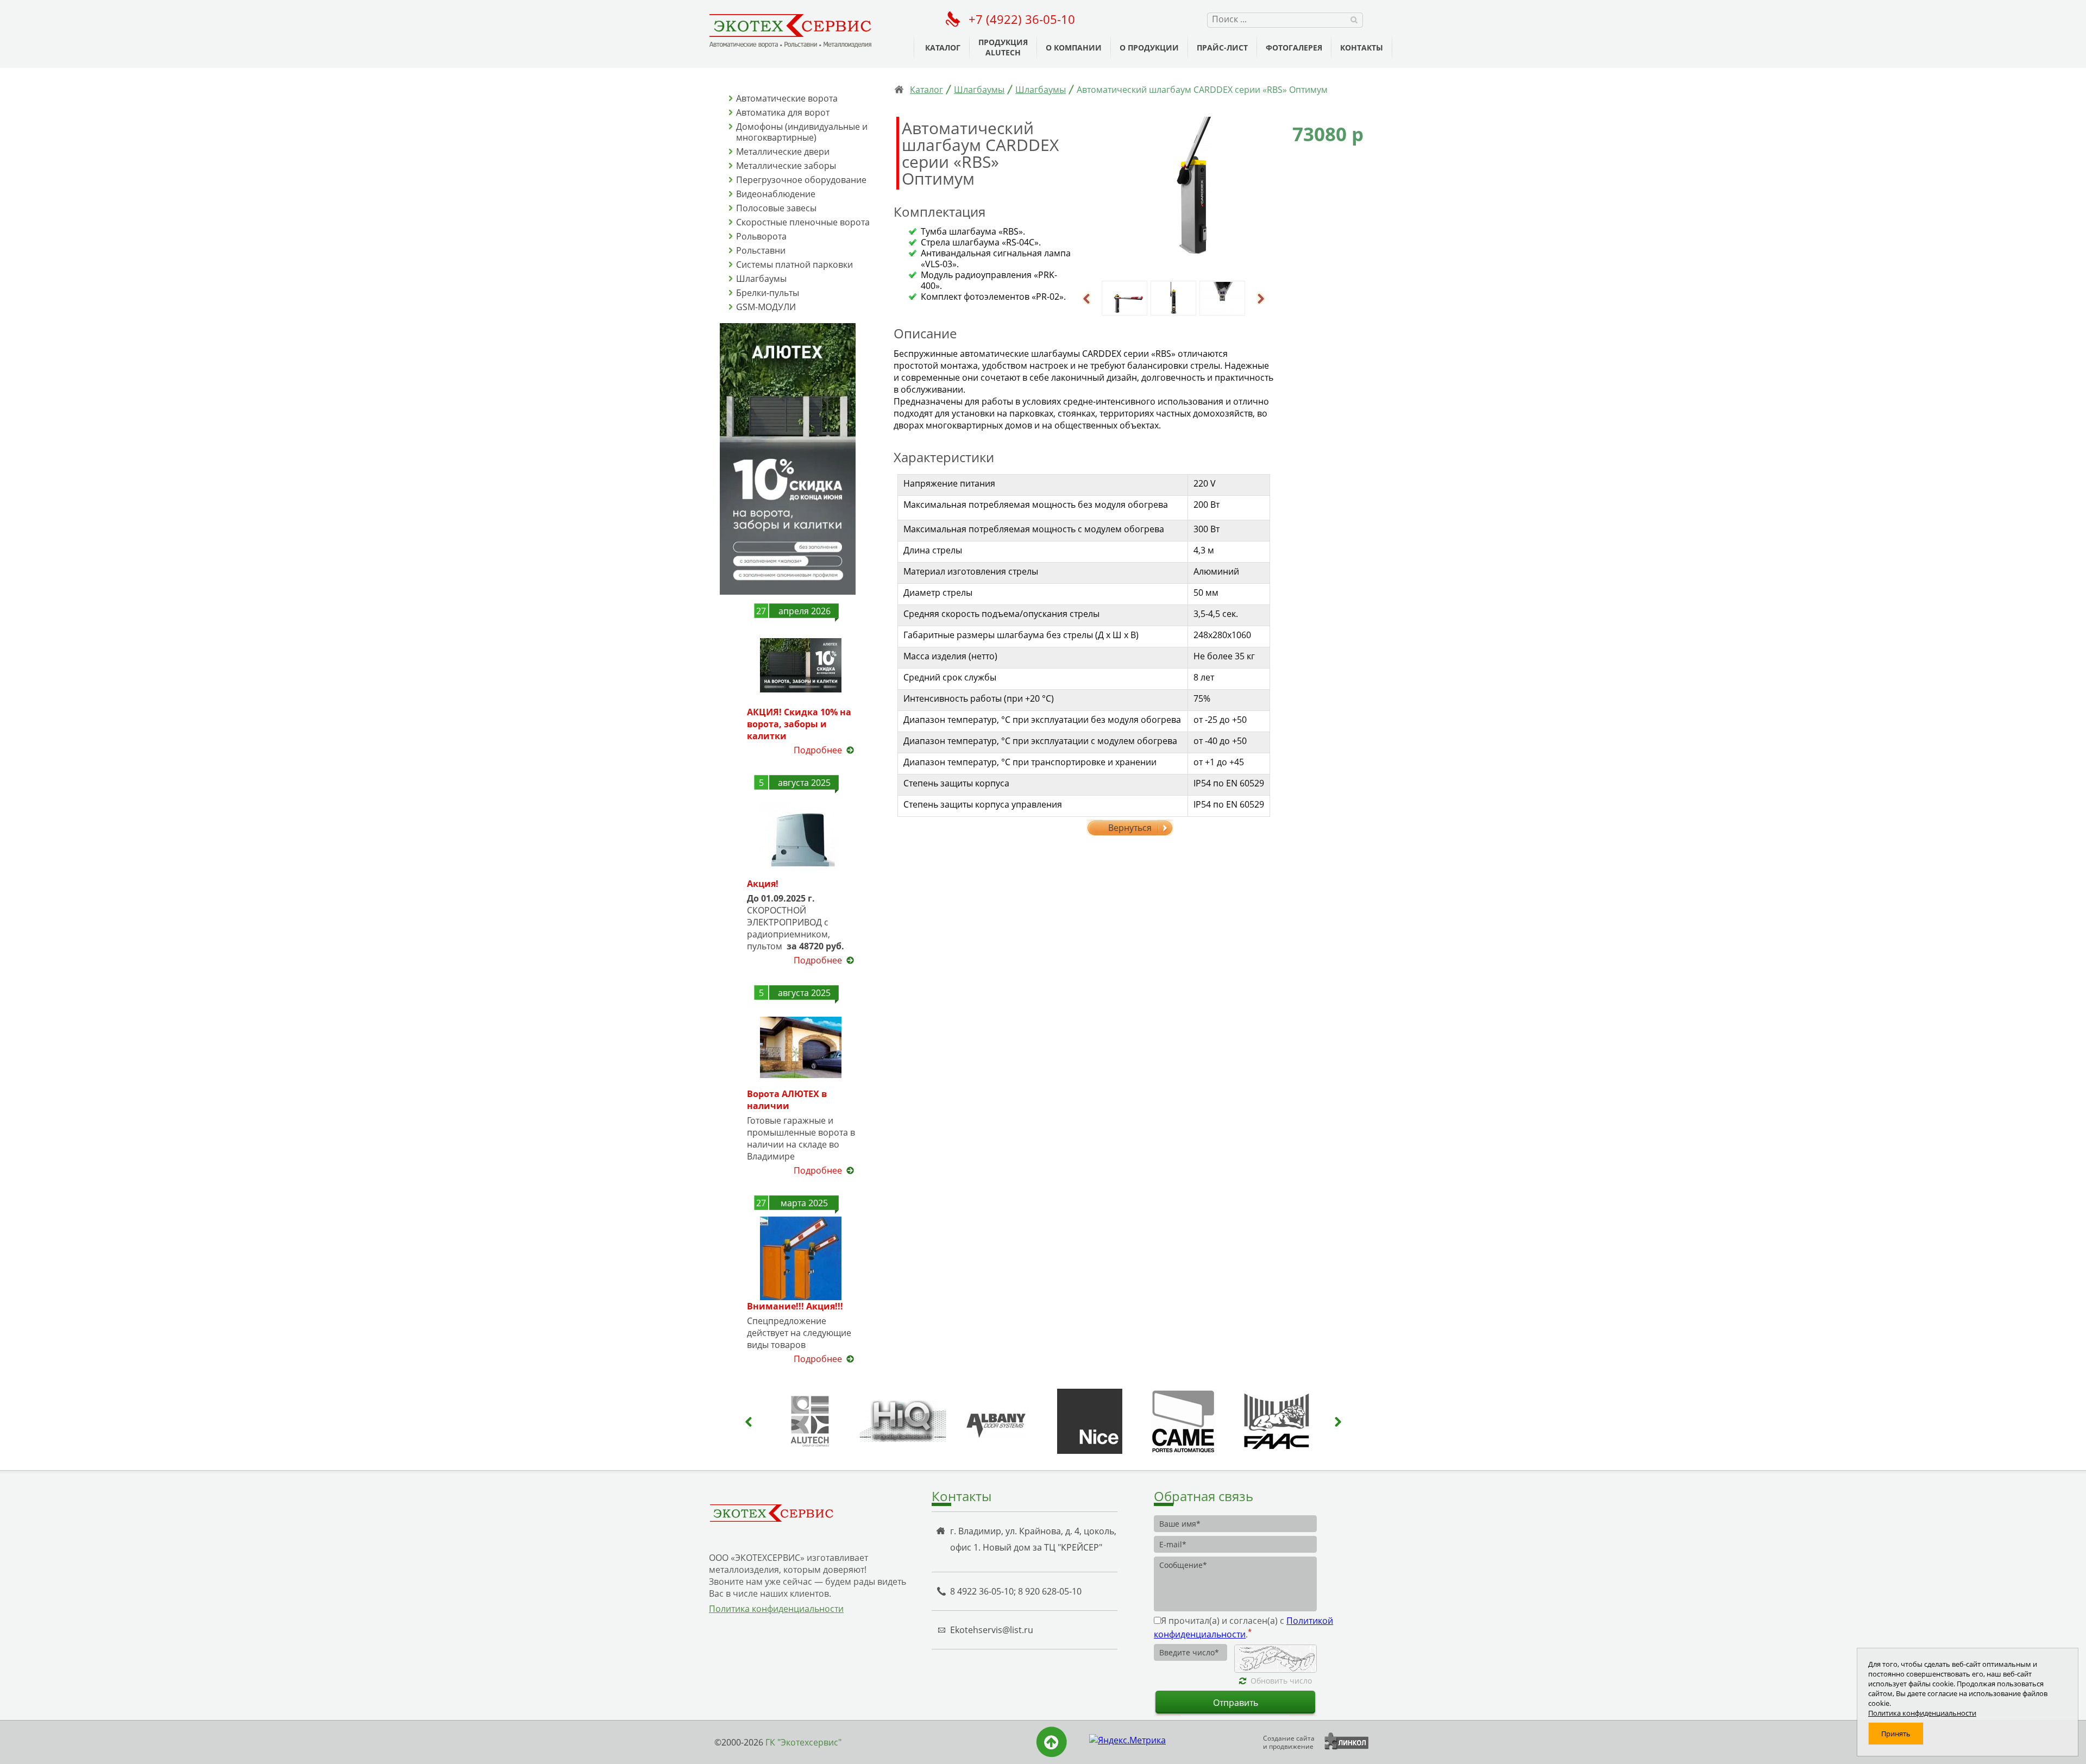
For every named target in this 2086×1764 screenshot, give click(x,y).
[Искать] (1354, 19)
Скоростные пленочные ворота (803, 222)
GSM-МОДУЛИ (766, 307)
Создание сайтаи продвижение (1289, 1742)
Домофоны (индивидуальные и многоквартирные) (802, 132)
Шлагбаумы (761, 279)
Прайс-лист (1222, 48)
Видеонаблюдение (776, 194)
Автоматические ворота (787, 98)
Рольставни (761, 250)
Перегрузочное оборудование (801, 180)
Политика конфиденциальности (776, 1609)
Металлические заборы (786, 166)
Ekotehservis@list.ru (992, 1630)
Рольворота (761, 236)
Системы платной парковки (794, 264)
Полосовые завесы (776, 208)
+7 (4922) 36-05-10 (1022, 19)
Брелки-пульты (768, 293)
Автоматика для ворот (783, 112)
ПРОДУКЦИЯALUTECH (1003, 47)
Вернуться (1130, 828)
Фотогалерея (1294, 48)
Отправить (1236, 1703)
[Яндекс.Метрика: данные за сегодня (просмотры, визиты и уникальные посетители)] (1127, 1740)
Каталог (943, 48)
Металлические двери (783, 152)
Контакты (1362, 48)
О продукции (1149, 48)
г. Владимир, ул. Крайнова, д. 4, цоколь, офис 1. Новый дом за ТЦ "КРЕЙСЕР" (1033, 1539)
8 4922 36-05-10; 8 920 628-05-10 (1016, 1591)
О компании (1074, 48)
